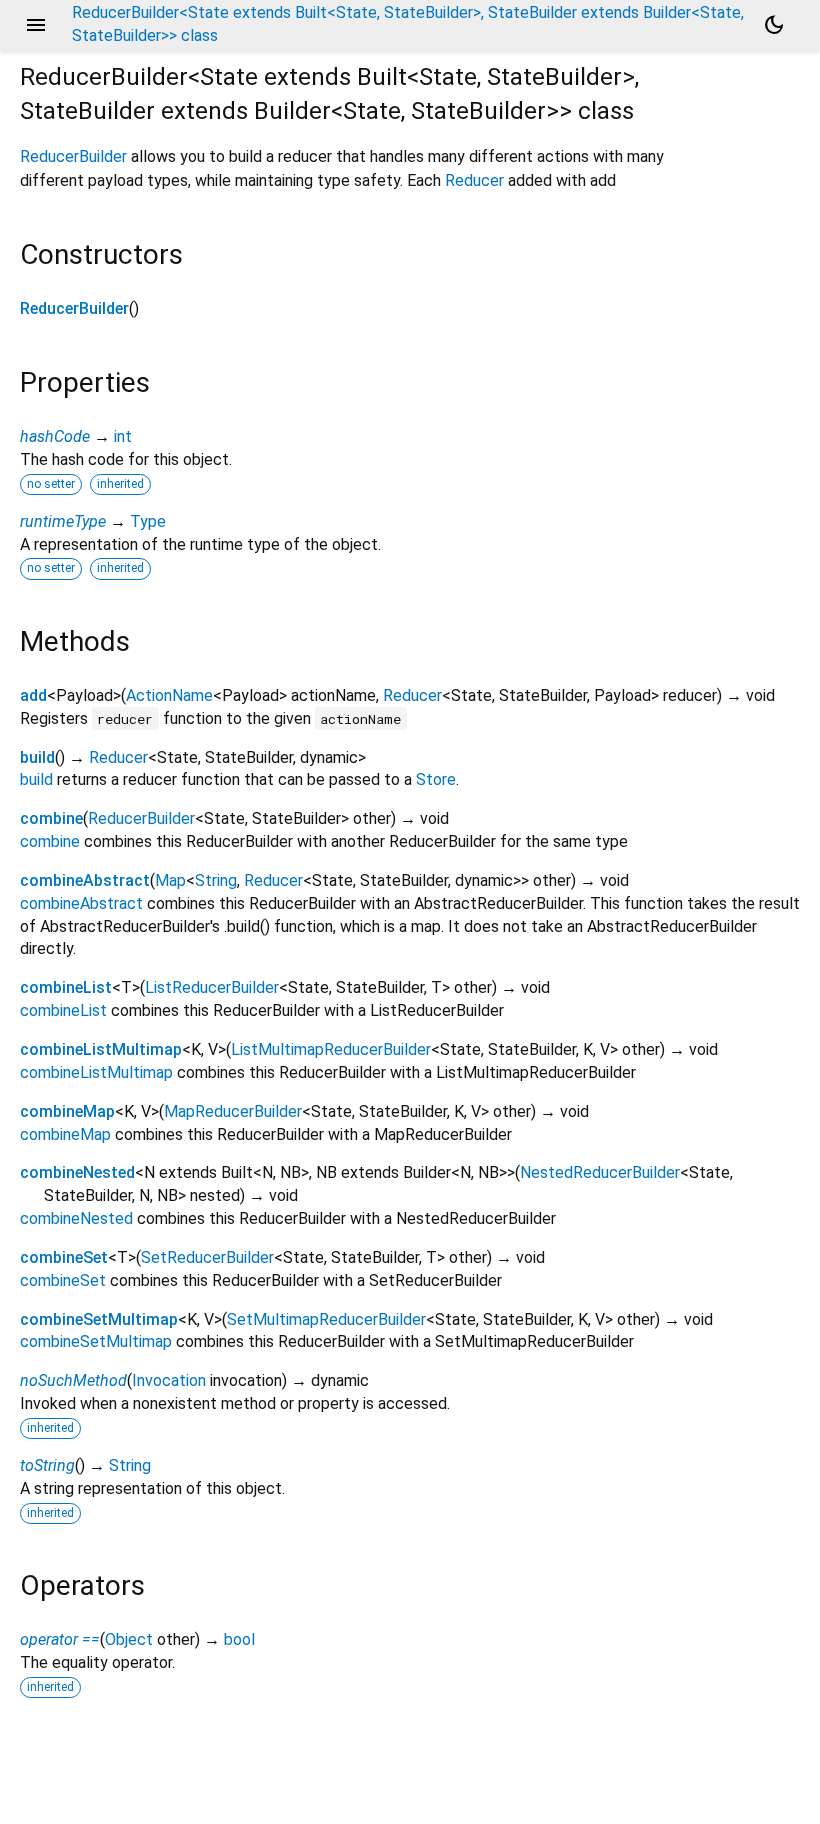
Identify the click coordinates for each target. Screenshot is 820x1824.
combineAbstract (85, 880)
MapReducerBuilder (233, 1111)
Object (129, 1639)
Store (436, 779)
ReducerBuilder (73, 156)
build (37, 757)
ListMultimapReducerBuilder (331, 1049)
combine (51, 818)
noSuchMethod (73, 1380)
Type (148, 521)
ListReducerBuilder (212, 987)
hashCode (55, 436)
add (33, 695)
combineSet (64, 1257)
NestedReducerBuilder (600, 1172)
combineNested (77, 1172)
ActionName (169, 695)
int (123, 436)
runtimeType (63, 521)
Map (170, 880)
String (216, 880)
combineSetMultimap (99, 1319)
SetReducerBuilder (207, 1257)
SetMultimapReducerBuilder (326, 1319)
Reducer (474, 180)
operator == (60, 1639)
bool (239, 1639)
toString (47, 1465)
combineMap (67, 1111)
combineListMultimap (101, 1049)
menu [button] (36, 25)
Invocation (169, 1380)
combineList (66, 987)
